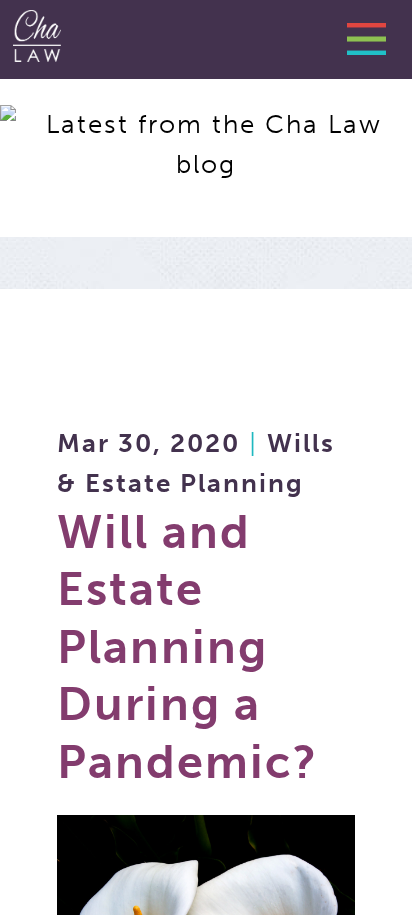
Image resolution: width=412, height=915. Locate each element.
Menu (374, 45)
